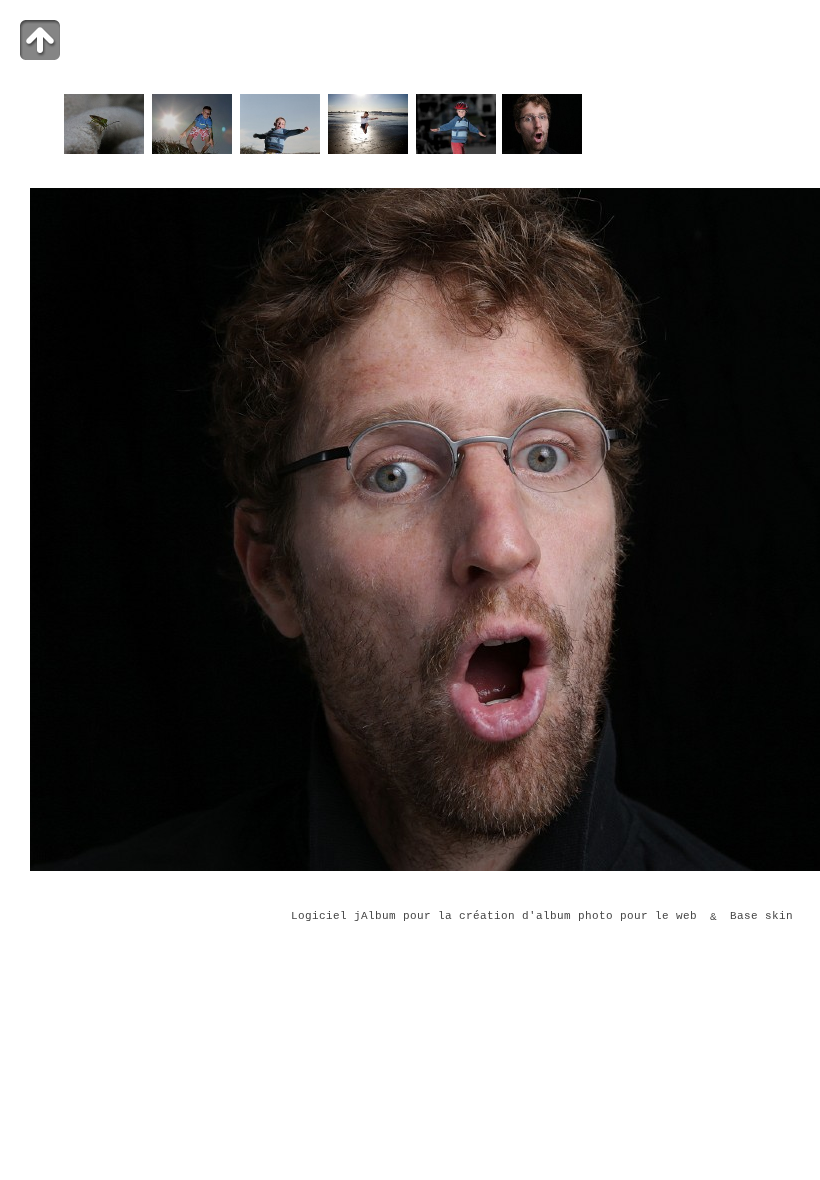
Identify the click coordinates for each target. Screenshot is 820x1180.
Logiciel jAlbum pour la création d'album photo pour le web (494, 917)
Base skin (761, 917)
